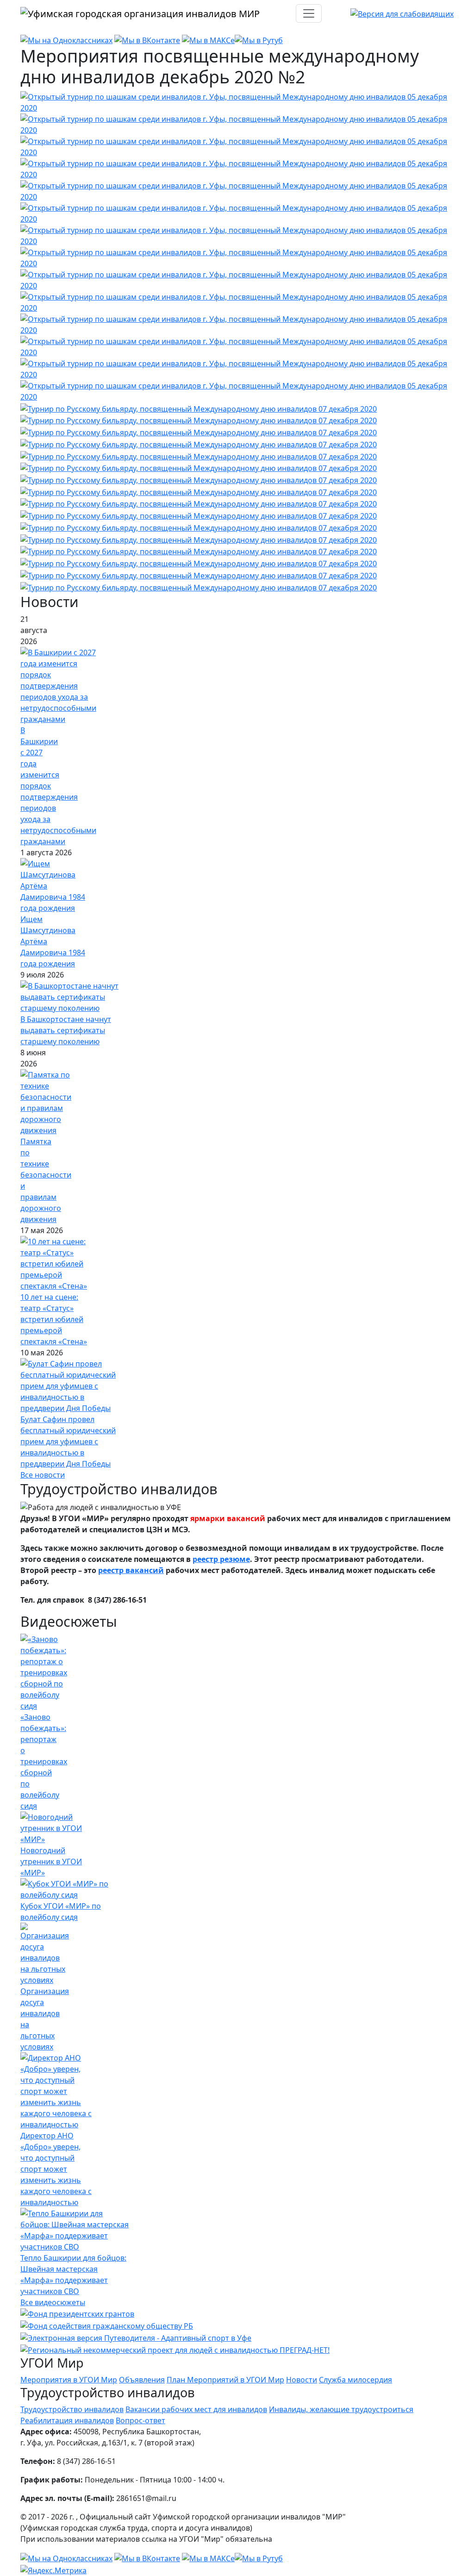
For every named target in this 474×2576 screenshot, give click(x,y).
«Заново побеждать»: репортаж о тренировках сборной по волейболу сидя (44, 1761)
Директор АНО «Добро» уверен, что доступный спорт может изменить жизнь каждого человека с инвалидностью (56, 2169)
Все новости (43, 1475)
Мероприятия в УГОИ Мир (69, 2380)
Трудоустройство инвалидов (72, 2409)
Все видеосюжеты (53, 2302)
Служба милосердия (355, 2380)
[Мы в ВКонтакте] (147, 40)
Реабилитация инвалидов (67, 2420)
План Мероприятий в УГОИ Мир (225, 2380)
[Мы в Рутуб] (259, 40)
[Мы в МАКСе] (208, 40)
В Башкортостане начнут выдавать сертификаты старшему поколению (66, 1030)
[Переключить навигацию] (309, 13)
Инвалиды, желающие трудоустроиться (341, 2409)
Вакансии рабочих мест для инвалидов (196, 2409)
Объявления (142, 2380)
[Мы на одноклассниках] (66, 40)
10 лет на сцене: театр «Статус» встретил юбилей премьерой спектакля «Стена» (54, 1319)
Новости (302, 2380)
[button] (237, 101)
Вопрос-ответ (140, 2420)
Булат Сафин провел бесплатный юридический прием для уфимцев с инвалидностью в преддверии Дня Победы (68, 1442)
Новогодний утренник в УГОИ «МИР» (51, 1861)
